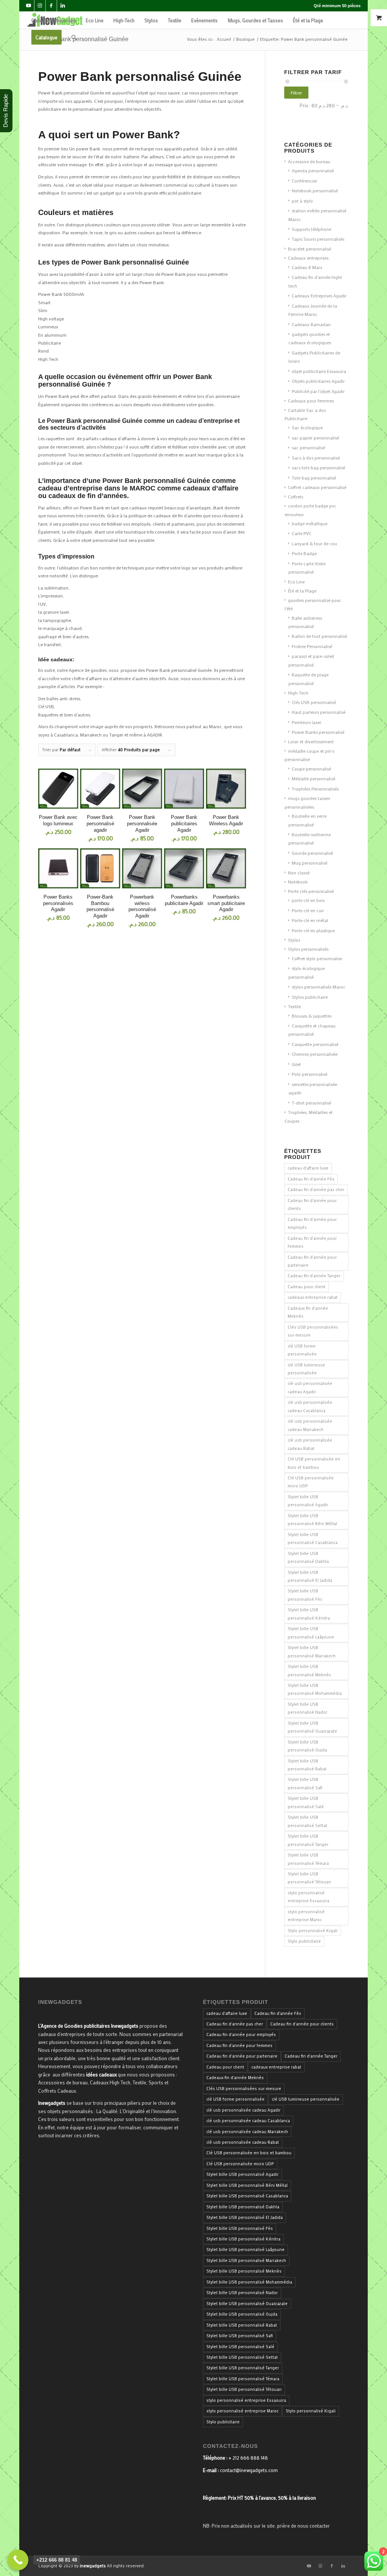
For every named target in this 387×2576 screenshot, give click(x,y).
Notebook (298, 882)
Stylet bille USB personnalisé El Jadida (310, 1576)
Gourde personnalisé (312, 853)
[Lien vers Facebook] (51, 6)
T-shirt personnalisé (311, 1103)
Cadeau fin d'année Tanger (314, 1276)
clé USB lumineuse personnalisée (306, 1369)
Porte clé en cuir (308, 910)
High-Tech (298, 693)
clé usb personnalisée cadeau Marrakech (310, 1425)
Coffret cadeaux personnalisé (317, 487)
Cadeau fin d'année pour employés (312, 1223)
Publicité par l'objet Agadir (318, 391)
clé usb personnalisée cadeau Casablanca (310, 1406)
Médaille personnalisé (313, 778)
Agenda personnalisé (313, 170)
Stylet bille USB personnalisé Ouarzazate (312, 1727)
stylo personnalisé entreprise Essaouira (308, 1897)
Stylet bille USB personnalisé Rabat (307, 1765)
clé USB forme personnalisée (302, 1350)
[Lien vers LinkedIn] (63, 6)
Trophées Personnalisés (315, 789)
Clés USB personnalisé (314, 702)
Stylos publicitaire (310, 997)
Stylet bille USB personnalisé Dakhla (308, 1557)
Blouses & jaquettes (312, 1016)
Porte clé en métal (310, 920)
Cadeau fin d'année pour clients (312, 1204)
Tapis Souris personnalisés (318, 239)
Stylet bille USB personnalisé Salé (306, 1802)
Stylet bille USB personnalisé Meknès (309, 1670)
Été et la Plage (302, 591)
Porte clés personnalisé (311, 891)
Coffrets (296, 497)
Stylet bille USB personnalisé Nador (307, 1708)
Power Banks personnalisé (318, 732)
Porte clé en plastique (313, 930)
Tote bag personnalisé (314, 478)
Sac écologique (307, 427)
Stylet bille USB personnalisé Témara (308, 1859)
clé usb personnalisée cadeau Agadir (310, 1387)
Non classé (299, 873)
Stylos (294, 940)
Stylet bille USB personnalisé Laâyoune (311, 1633)
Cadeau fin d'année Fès (311, 1179)
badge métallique (310, 523)
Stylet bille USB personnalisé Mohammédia (315, 1689)
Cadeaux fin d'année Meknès (308, 1312)
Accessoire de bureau (309, 161)
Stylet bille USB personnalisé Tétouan (309, 1878)
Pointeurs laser (307, 722)
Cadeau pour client (307, 1287)
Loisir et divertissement (311, 741)
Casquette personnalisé (315, 1044)
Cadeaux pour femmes (311, 401)
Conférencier (304, 181)
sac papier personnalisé (315, 438)
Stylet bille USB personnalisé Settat (307, 1821)
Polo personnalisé (310, 1074)
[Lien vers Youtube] (29, 6)
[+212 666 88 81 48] (18, 2560)
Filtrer (296, 93)
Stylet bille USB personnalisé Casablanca (313, 1539)
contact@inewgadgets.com (249, 2470)
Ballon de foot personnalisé (319, 636)
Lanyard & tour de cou (314, 543)
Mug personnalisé (310, 863)
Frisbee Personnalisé (312, 646)
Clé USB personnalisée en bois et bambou (314, 1463)
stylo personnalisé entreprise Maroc (306, 1916)
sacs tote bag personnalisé (318, 467)
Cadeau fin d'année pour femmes (312, 1242)
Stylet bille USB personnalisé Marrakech (312, 1652)
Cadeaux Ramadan (311, 324)
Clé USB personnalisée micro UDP (311, 1482)
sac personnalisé (308, 447)
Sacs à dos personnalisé (316, 458)
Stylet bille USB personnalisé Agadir (308, 1501)
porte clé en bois (308, 900)
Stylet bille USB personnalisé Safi (305, 1783)
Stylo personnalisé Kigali (313, 1931)
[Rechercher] (74, 37)
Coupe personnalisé (311, 769)
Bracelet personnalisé (310, 249)
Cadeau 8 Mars (307, 267)
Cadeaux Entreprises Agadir (319, 296)
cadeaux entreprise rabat (313, 1297)
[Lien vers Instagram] (40, 6)
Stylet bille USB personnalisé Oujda (307, 1746)
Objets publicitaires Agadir (318, 381)
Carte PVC (302, 533)
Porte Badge (304, 553)
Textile (294, 1006)
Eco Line (296, 582)
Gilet (296, 1064)
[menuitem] (54, 20)
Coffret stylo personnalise (317, 958)
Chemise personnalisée (315, 1054)
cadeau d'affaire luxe (308, 1168)
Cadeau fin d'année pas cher (316, 1190)
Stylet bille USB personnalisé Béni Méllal (312, 1520)
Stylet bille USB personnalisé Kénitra (309, 1614)
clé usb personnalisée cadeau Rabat (310, 1444)
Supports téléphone (311, 229)
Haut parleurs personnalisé (319, 712)
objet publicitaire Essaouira (319, 371)
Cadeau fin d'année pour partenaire (312, 1261)
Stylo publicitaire (304, 1941)
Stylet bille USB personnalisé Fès (305, 1595)
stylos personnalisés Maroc (319, 987)
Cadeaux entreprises (308, 258)
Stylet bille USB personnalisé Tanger (308, 1840)
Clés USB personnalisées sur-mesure (313, 1331)
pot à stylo (302, 201)
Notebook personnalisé (315, 190)
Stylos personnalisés (308, 949)
